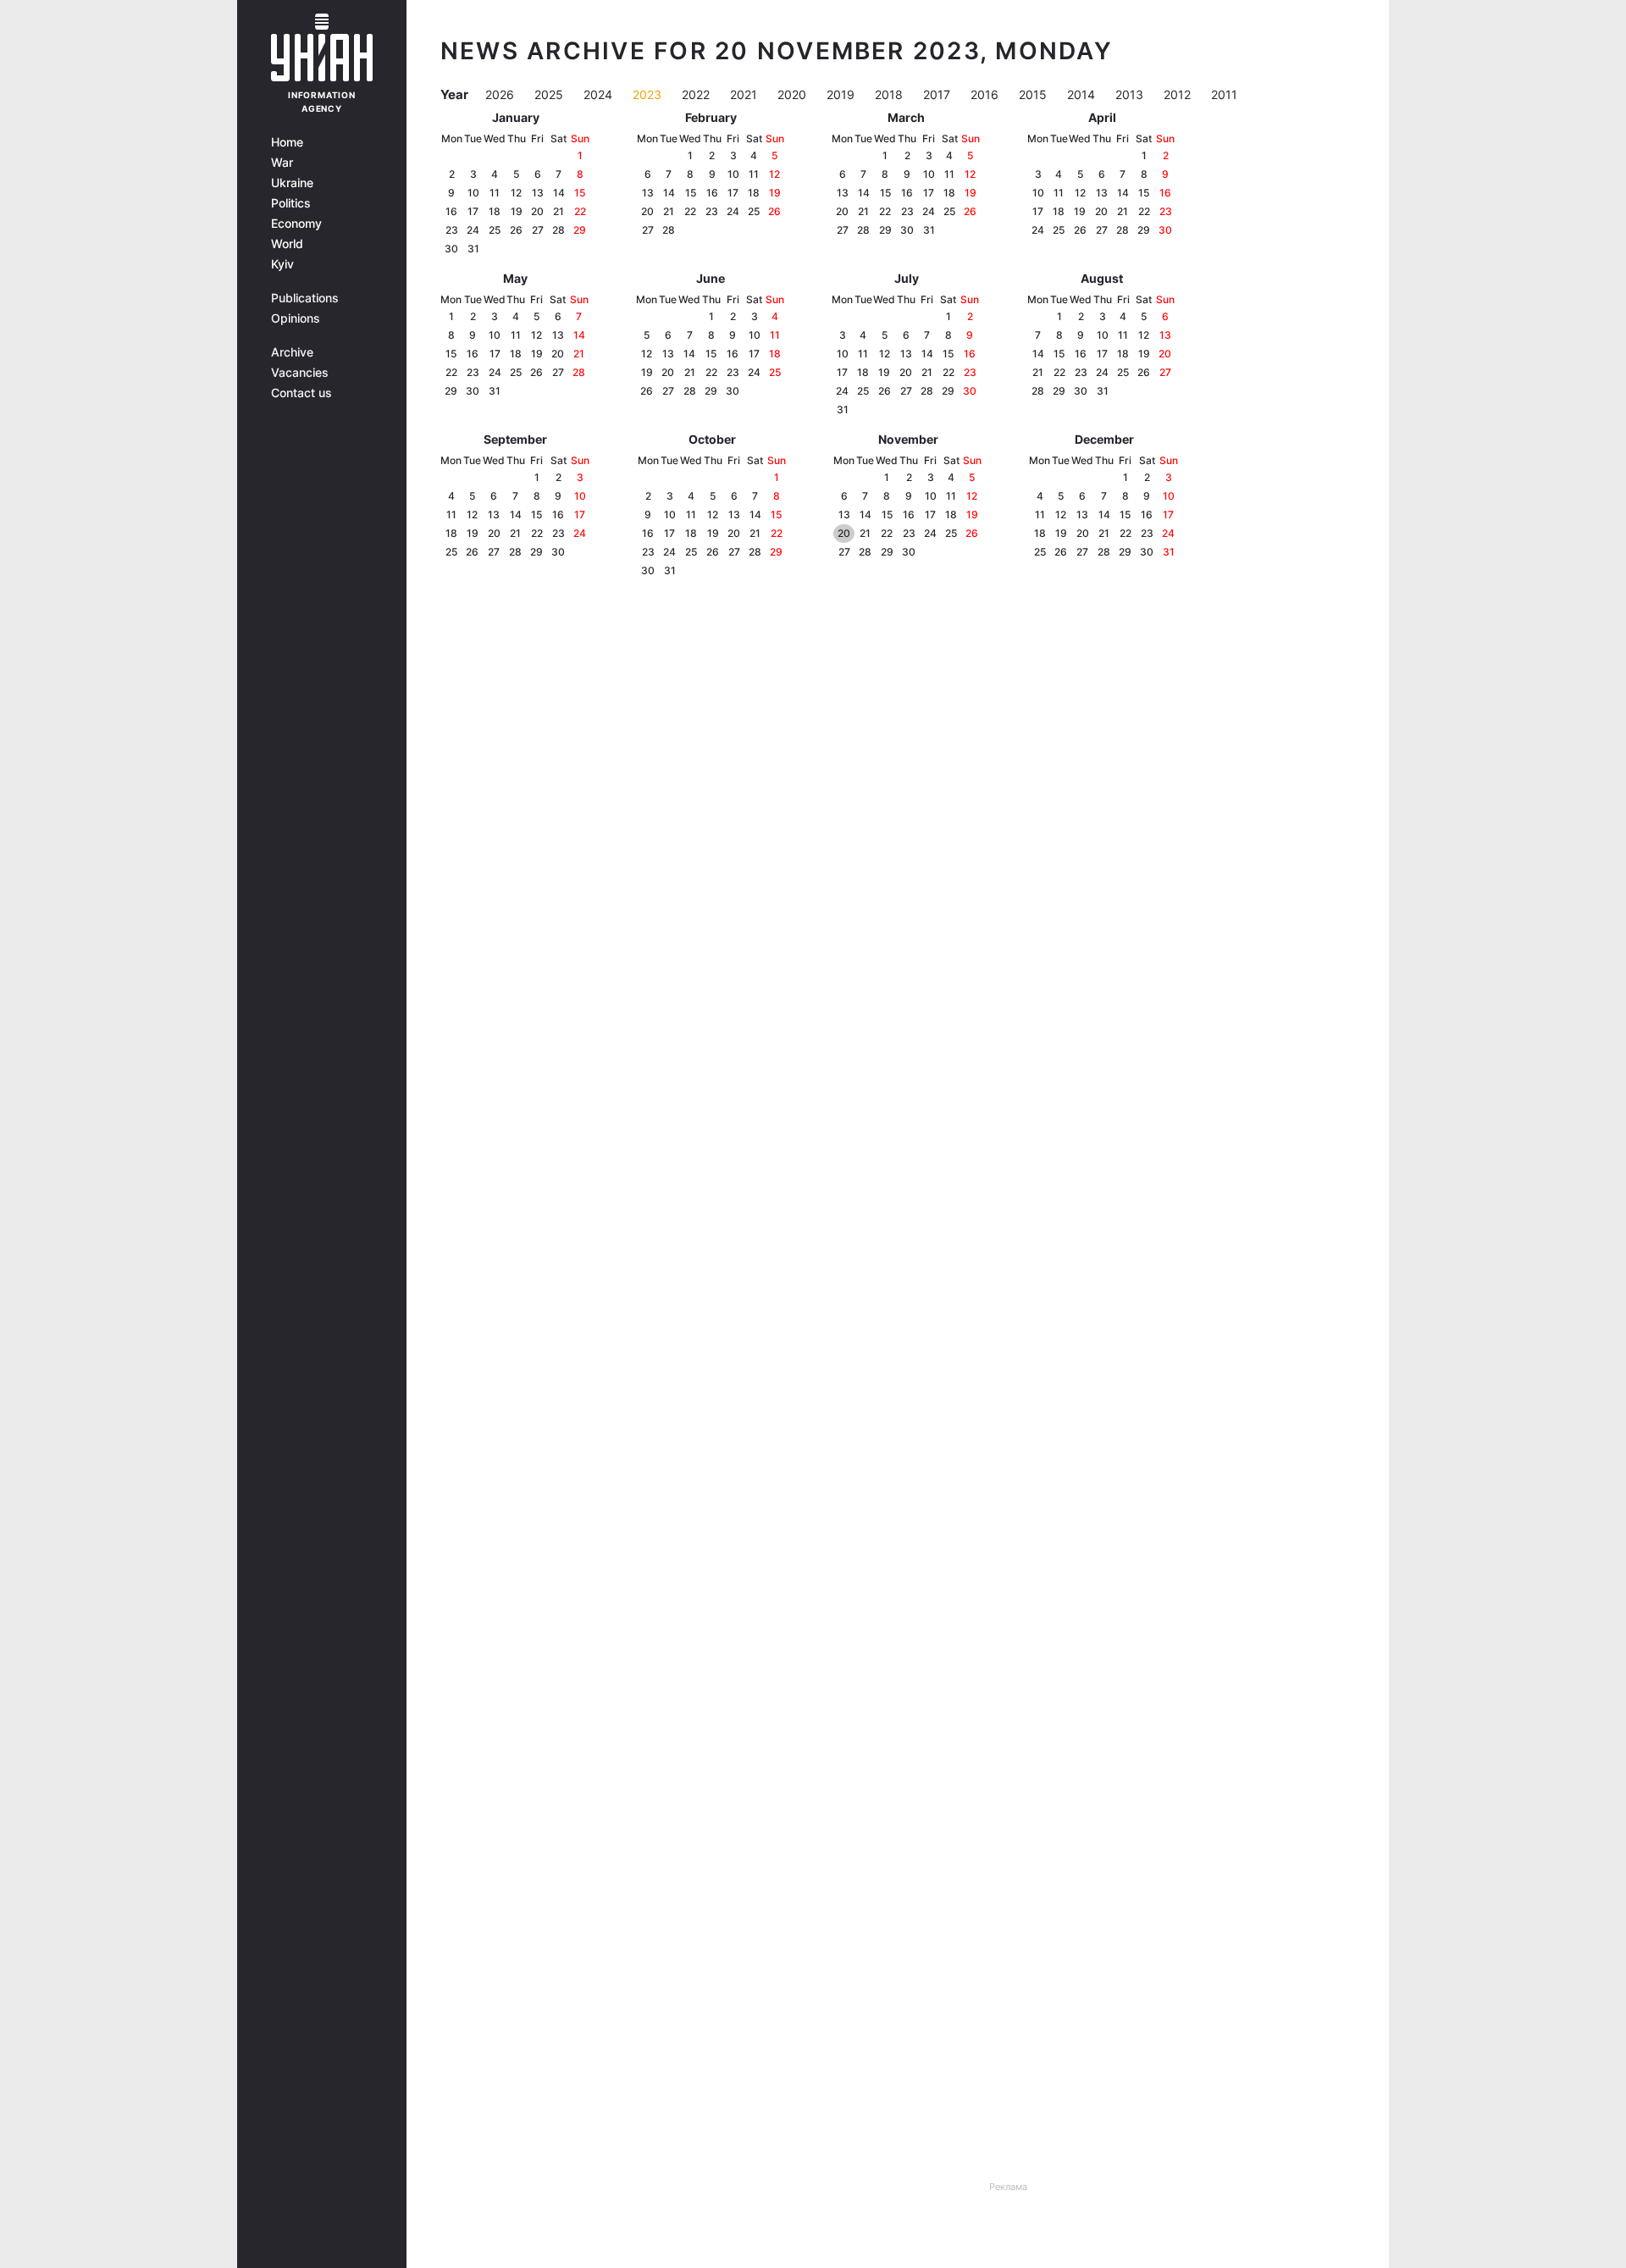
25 (495, 230)
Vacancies (300, 373)
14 (559, 193)
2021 (745, 94)
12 (516, 193)
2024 (600, 94)
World (287, 244)
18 (495, 211)
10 (473, 193)
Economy (296, 224)
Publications (305, 298)
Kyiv (282, 264)
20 (537, 211)
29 (580, 230)
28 (559, 230)
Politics (291, 203)
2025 (550, 94)
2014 (1083, 94)
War (282, 163)
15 (580, 193)
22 (580, 211)
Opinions (296, 318)
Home (287, 142)
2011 (1224, 94)
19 (517, 211)
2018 (890, 94)
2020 (794, 94)
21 (559, 211)
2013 (1131, 94)
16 (451, 211)
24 (473, 230)
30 (451, 249)
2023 (649, 94)
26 (516, 230)
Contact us (301, 393)
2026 (501, 94)
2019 (842, 94)
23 (452, 230)
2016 (986, 94)
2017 (938, 94)
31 (473, 249)
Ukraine (292, 183)
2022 (697, 94)
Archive (292, 352)
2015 (1034, 94)
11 (495, 193)
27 (538, 230)
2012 (1179, 94)
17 (473, 211)
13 (538, 193)
